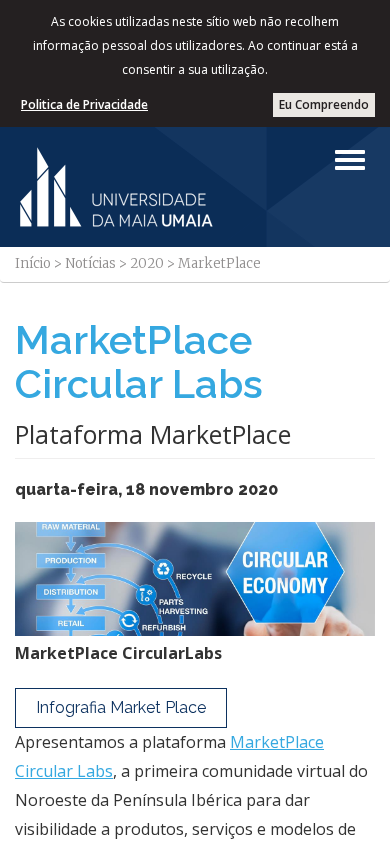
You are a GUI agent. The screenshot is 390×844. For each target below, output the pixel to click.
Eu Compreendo (324, 104)
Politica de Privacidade (84, 104)
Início (33, 263)
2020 (147, 263)
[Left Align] (350, 160)
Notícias (90, 263)
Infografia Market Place (121, 707)
